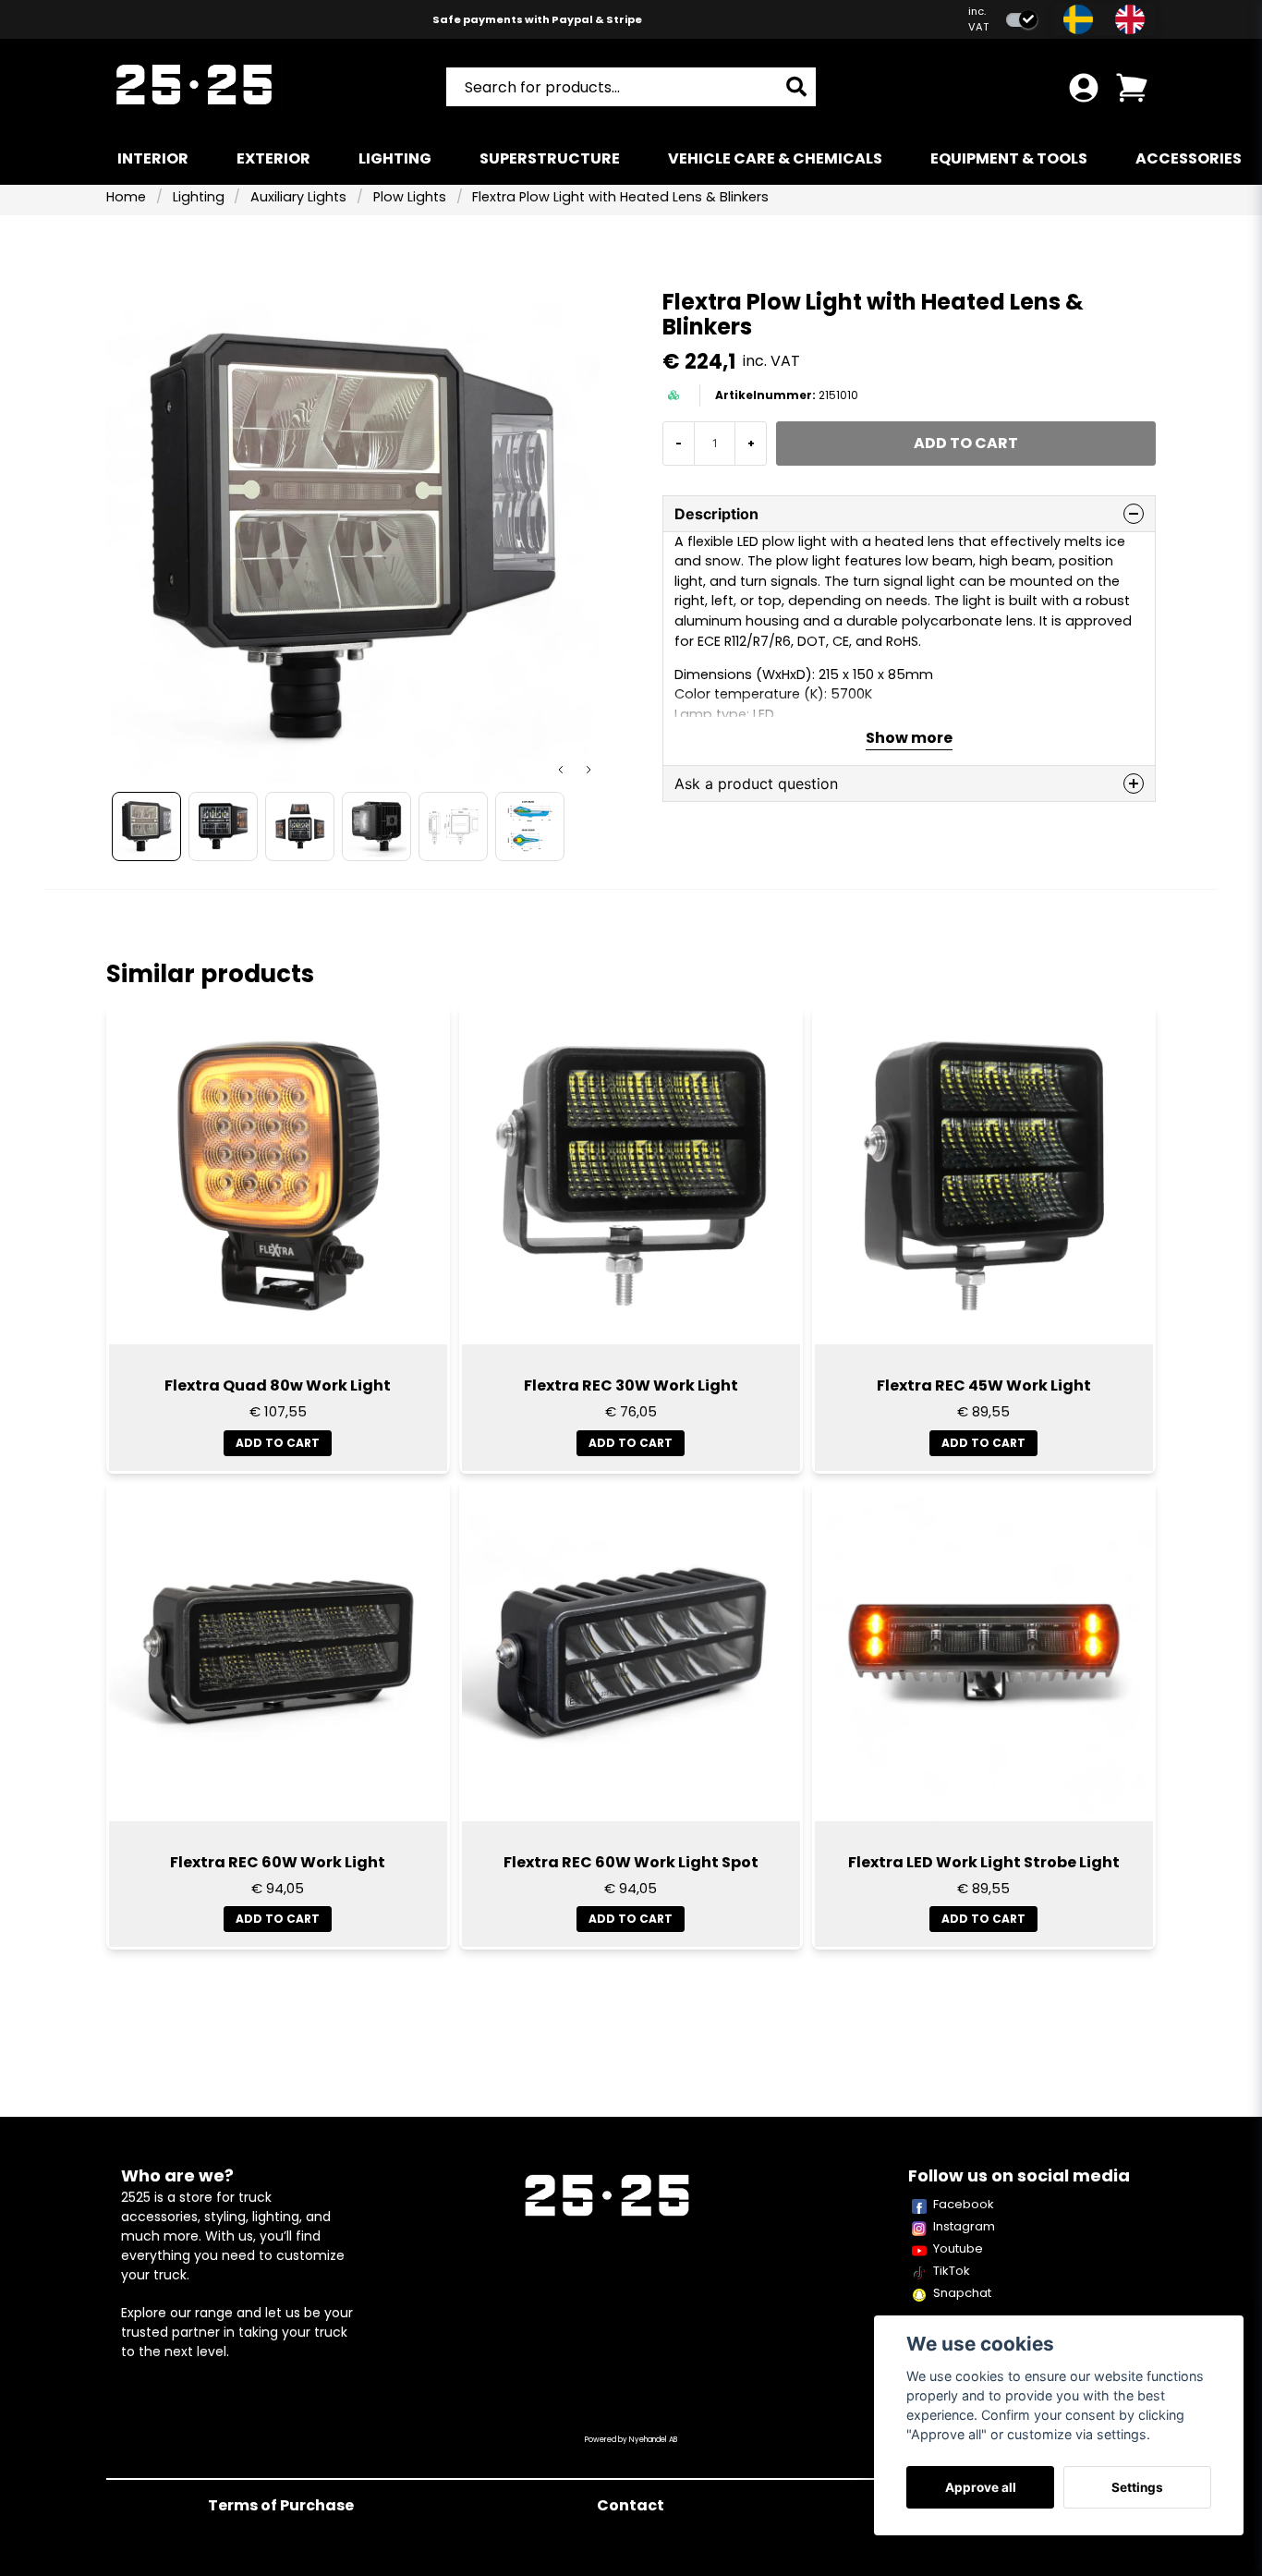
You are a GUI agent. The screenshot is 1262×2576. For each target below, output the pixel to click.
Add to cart (278, 1443)
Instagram (964, 2226)
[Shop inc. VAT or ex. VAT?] (1022, 20)
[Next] (589, 770)
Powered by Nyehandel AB (631, 2440)
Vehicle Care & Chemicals (775, 158)
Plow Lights (410, 197)
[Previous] (561, 770)
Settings (1137, 2487)
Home (126, 197)
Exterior (273, 158)
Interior (153, 158)
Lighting (395, 158)
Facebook (964, 2204)
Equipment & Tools (1009, 158)
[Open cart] (1132, 88)
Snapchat (962, 2293)
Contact (631, 2505)
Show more (909, 738)
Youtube (958, 2248)
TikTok (952, 2271)
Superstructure (550, 158)
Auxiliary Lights (298, 197)
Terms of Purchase (281, 2505)
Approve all (981, 2487)
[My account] (1084, 88)
